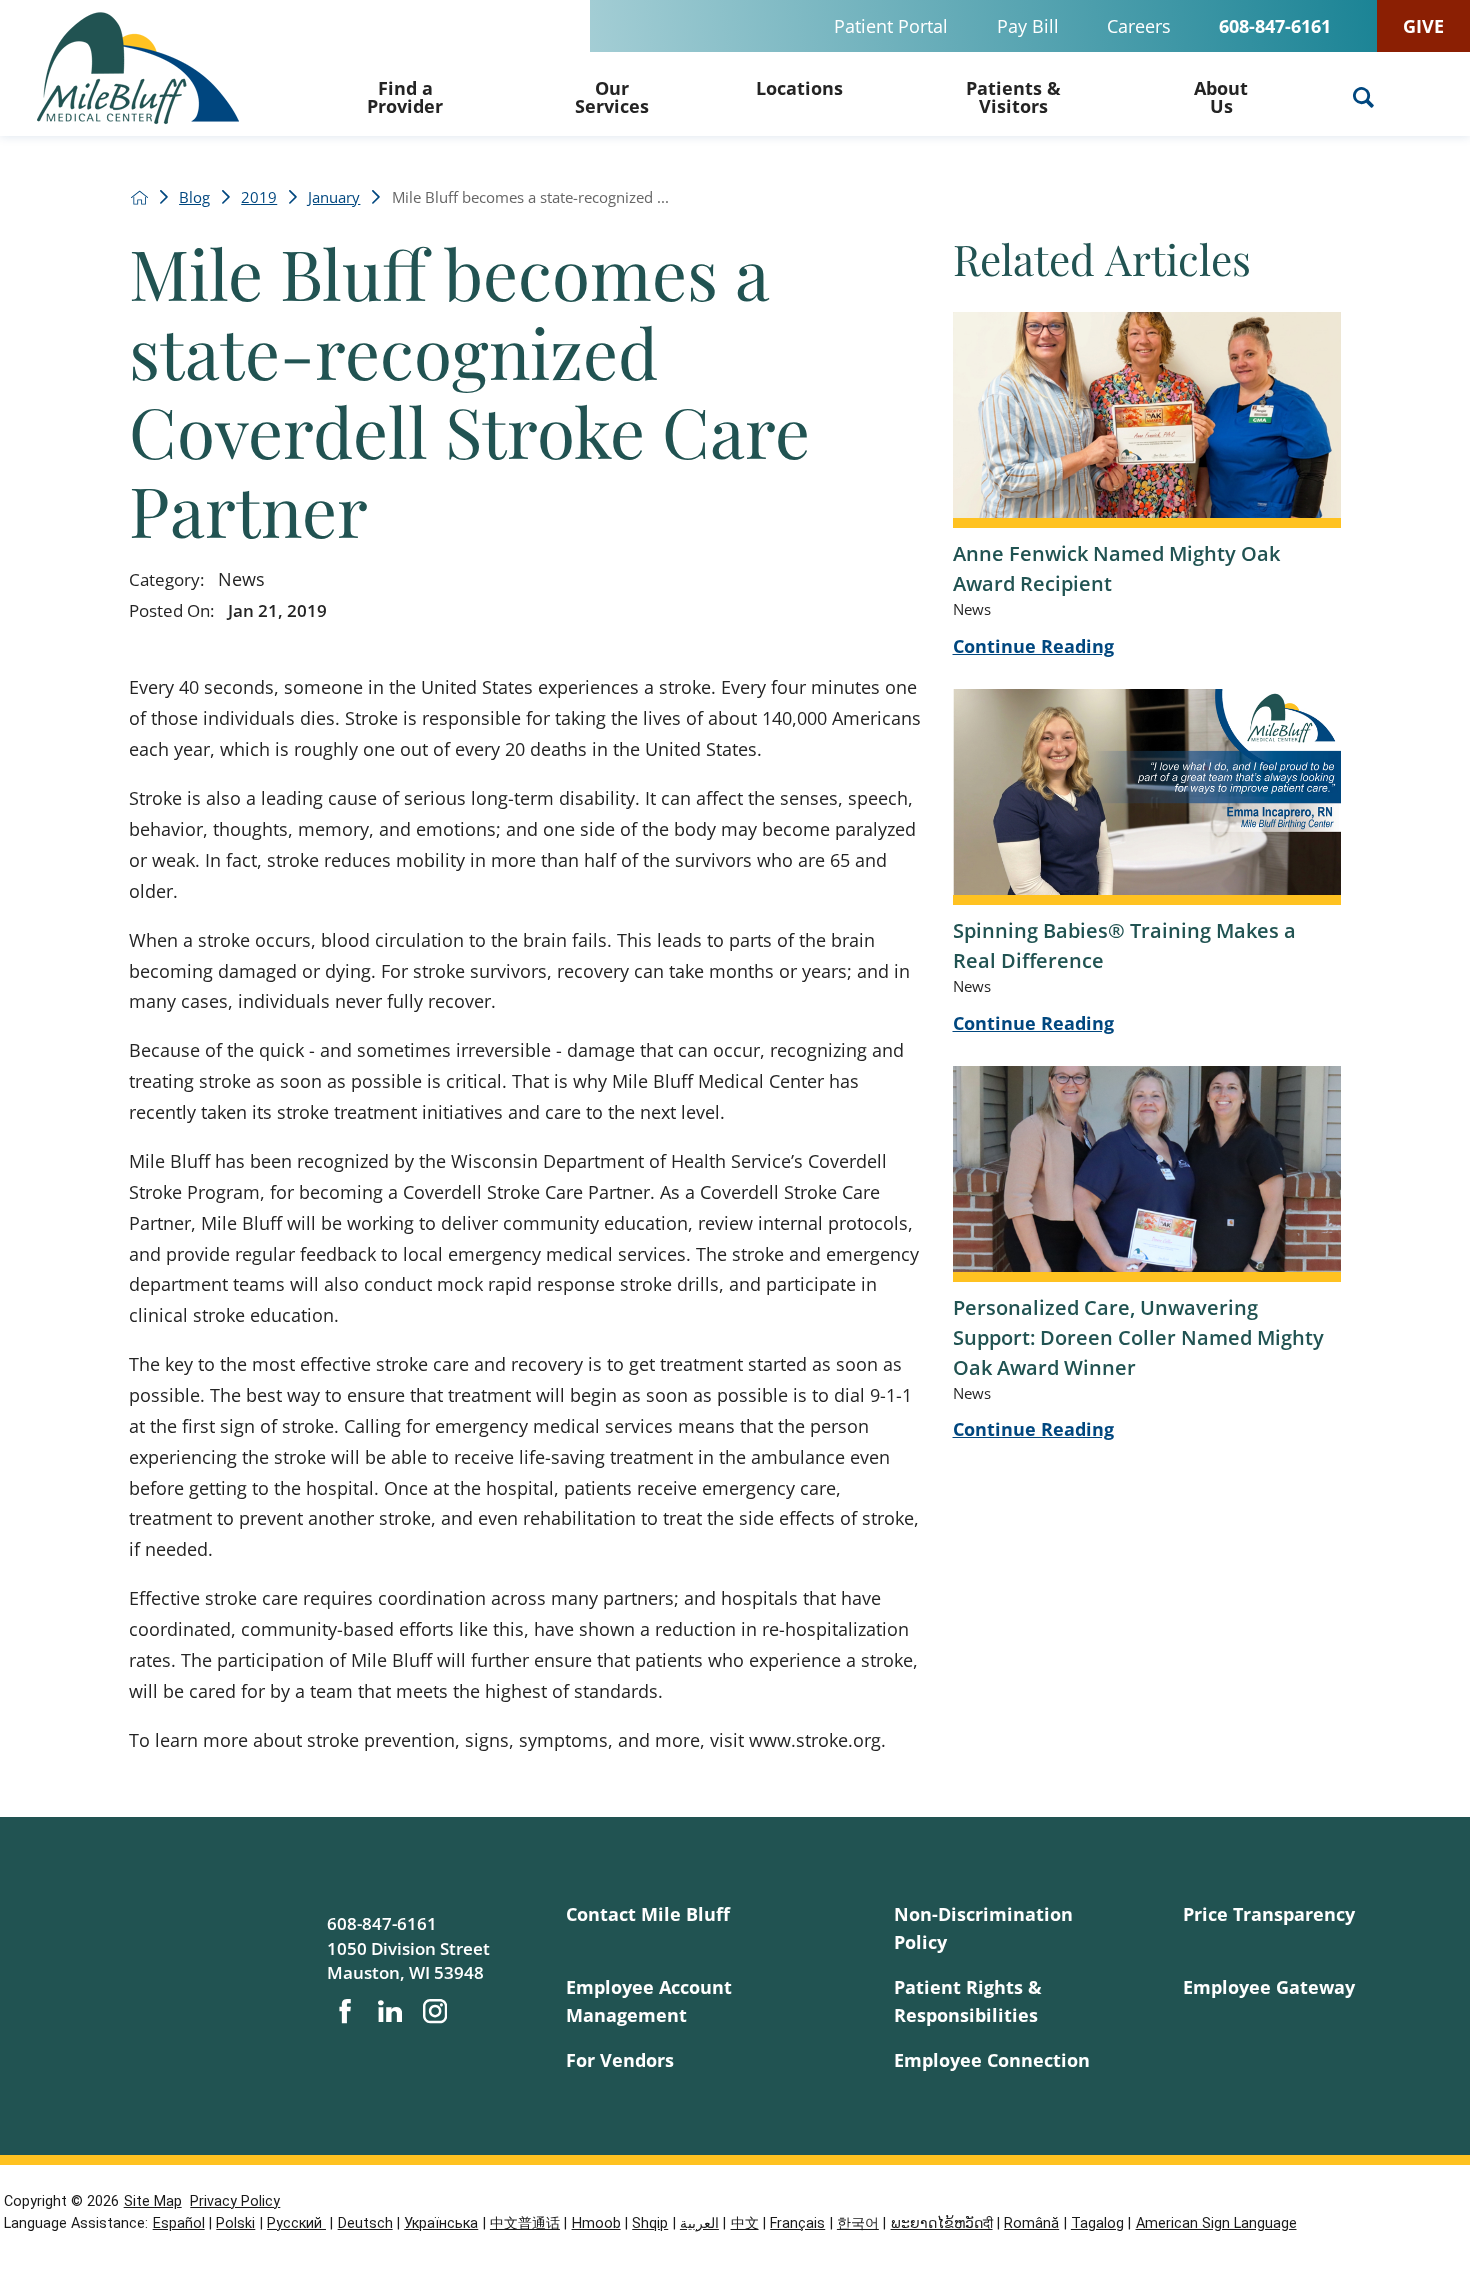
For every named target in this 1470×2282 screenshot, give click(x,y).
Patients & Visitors (1013, 96)
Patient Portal (891, 25)
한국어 (858, 2223)
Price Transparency (1269, 1913)
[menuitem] (405, 94)
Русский (296, 2223)
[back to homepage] (139, 197)
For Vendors (620, 2059)
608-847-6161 (1275, 26)
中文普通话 (525, 2223)
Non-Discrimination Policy (983, 1927)
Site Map (153, 2201)
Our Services (612, 96)
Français (797, 2223)
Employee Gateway (1269, 1986)
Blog (194, 197)
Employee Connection (992, 2059)
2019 (259, 197)
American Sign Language (1216, 2223)
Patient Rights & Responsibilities (968, 2000)
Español (179, 2223)
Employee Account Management (649, 2000)
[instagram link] (435, 2011)
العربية (699, 2223)
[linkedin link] (390, 2011)
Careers (1139, 25)
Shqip (650, 2223)
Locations (799, 87)
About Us (1221, 96)
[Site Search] (1363, 97)
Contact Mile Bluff (648, 1913)
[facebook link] (345, 2011)
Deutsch (365, 2223)
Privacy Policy (235, 2201)
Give (1423, 25)
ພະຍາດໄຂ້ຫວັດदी (942, 2223)
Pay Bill (1028, 25)
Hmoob (596, 2223)
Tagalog (1097, 2223)
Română (1031, 2223)
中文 (745, 2223)
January (334, 197)
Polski (235, 2223)
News (241, 578)
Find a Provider (405, 96)
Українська (441, 2223)
